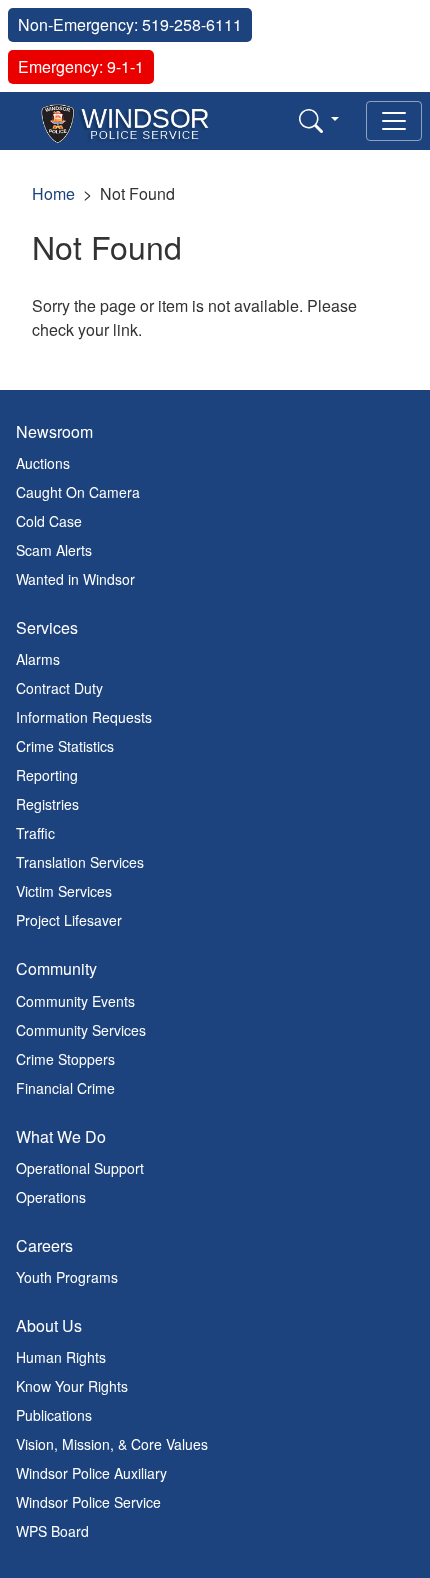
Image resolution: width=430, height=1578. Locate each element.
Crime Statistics (65, 746)
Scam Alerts (54, 550)
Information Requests (84, 717)
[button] (319, 120)
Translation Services (80, 862)
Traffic (35, 833)
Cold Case (49, 521)
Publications (54, 1415)
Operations (51, 1197)
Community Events (75, 1001)
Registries (47, 804)
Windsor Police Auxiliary (91, 1473)
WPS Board (52, 1531)
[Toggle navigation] (394, 121)
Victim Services (64, 891)
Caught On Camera (78, 492)
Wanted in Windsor (75, 579)
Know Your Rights (72, 1386)
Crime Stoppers (65, 1059)
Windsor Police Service (88, 1502)
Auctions (43, 463)
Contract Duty (59, 688)
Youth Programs (67, 1277)
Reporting (47, 775)
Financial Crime (65, 1088)
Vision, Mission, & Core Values (112, 1444)
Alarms (38, 659)
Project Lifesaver (69, 920)
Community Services (81, 1030)
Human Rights (61, 1357)
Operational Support (80, 1168)
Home (53, 193)
